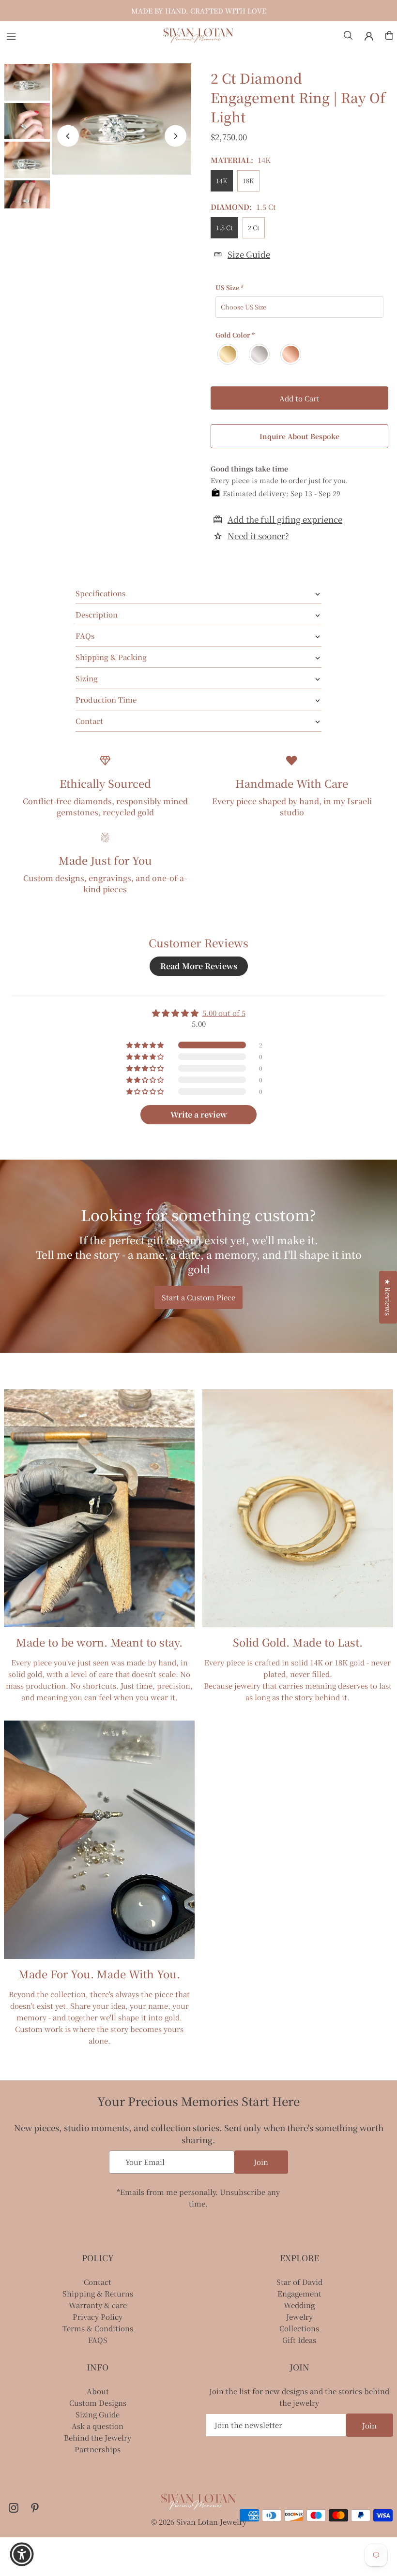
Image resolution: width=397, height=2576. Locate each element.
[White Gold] (260, 354)
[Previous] (68, 136)
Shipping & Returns (98, 2293)
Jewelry (299, 2317)
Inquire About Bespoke (299, 436)
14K (222, 181)
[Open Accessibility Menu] (22, 2554)
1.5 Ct (224, 228)
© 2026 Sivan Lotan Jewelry (199, 2522)
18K (248, 181)
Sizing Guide (98, 2414)
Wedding (299, 2305)
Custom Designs (98, 2403)
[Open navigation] (79, 35)
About (98, 2391)
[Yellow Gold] (228, 354)
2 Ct (254, 228)
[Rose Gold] (291, 354)
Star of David (299, 2282)
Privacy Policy (98, 2317)
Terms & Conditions (98, 2328)
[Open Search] (348, 35)
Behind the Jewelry (98, 2437)
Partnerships (98, 2449)
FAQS (98, 2340)
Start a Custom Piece (198, 1297)
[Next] (176, 136)
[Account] (369, 36)
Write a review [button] (199, 1114)
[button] (194, 2486)
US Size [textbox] (229, 287)
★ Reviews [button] (388, 1297)
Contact (98, 2282)
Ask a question (98, 2426)
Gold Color (235, 335)
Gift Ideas (299, 2340)
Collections (299, 2328)
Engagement (299, 2293)
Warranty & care (98, 2305)
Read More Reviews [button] (199, 966)
